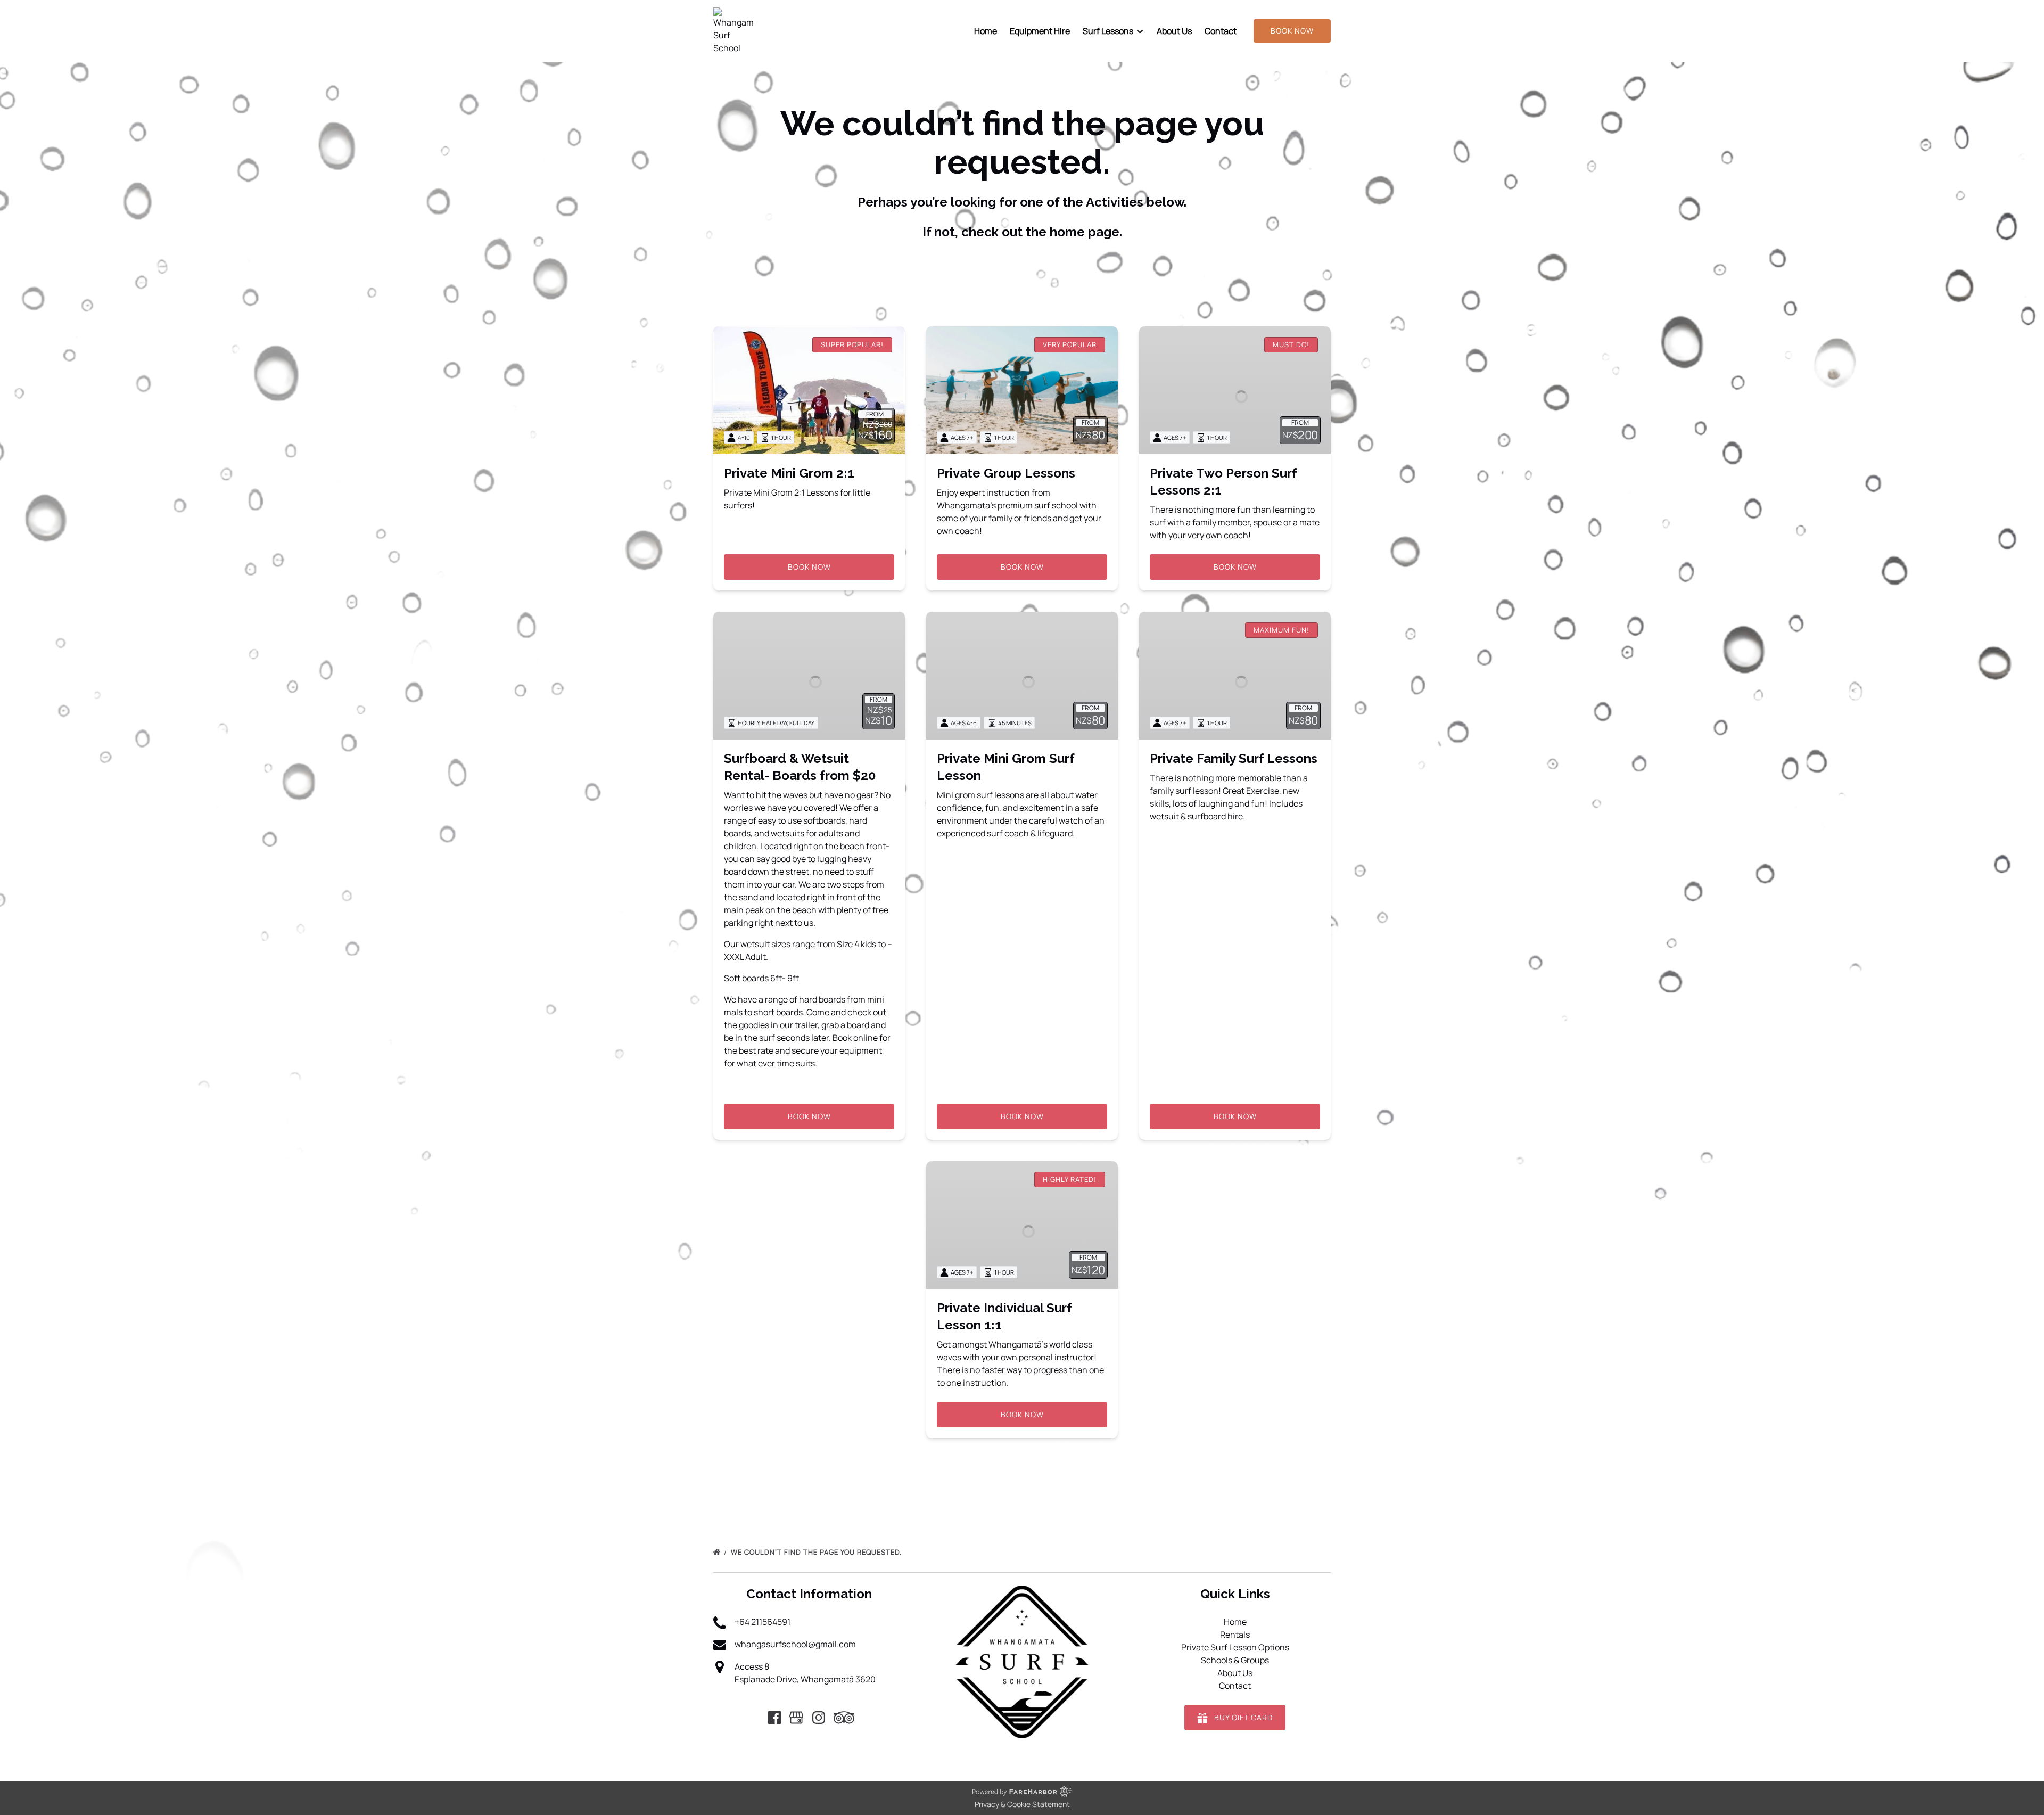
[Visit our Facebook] (774, 1718)
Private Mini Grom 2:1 (789, 473)
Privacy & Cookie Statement (1022, 1804)
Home (986, 31)
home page (1085, 232)
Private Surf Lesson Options (1235, 1647)
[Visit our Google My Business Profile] (796, 1718)
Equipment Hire (1040, 31)
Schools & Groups (1235, 1660)
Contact (1221, 31)
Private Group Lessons (1006, 473)
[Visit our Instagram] (819, 1718)
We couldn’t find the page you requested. (817, 1552)
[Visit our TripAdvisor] (844, 1718)
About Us (1174, 31)
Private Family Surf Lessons (1234, 758)
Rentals (1235, 1635)
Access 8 (752, 1666)
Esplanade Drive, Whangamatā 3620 (805, 1679)
